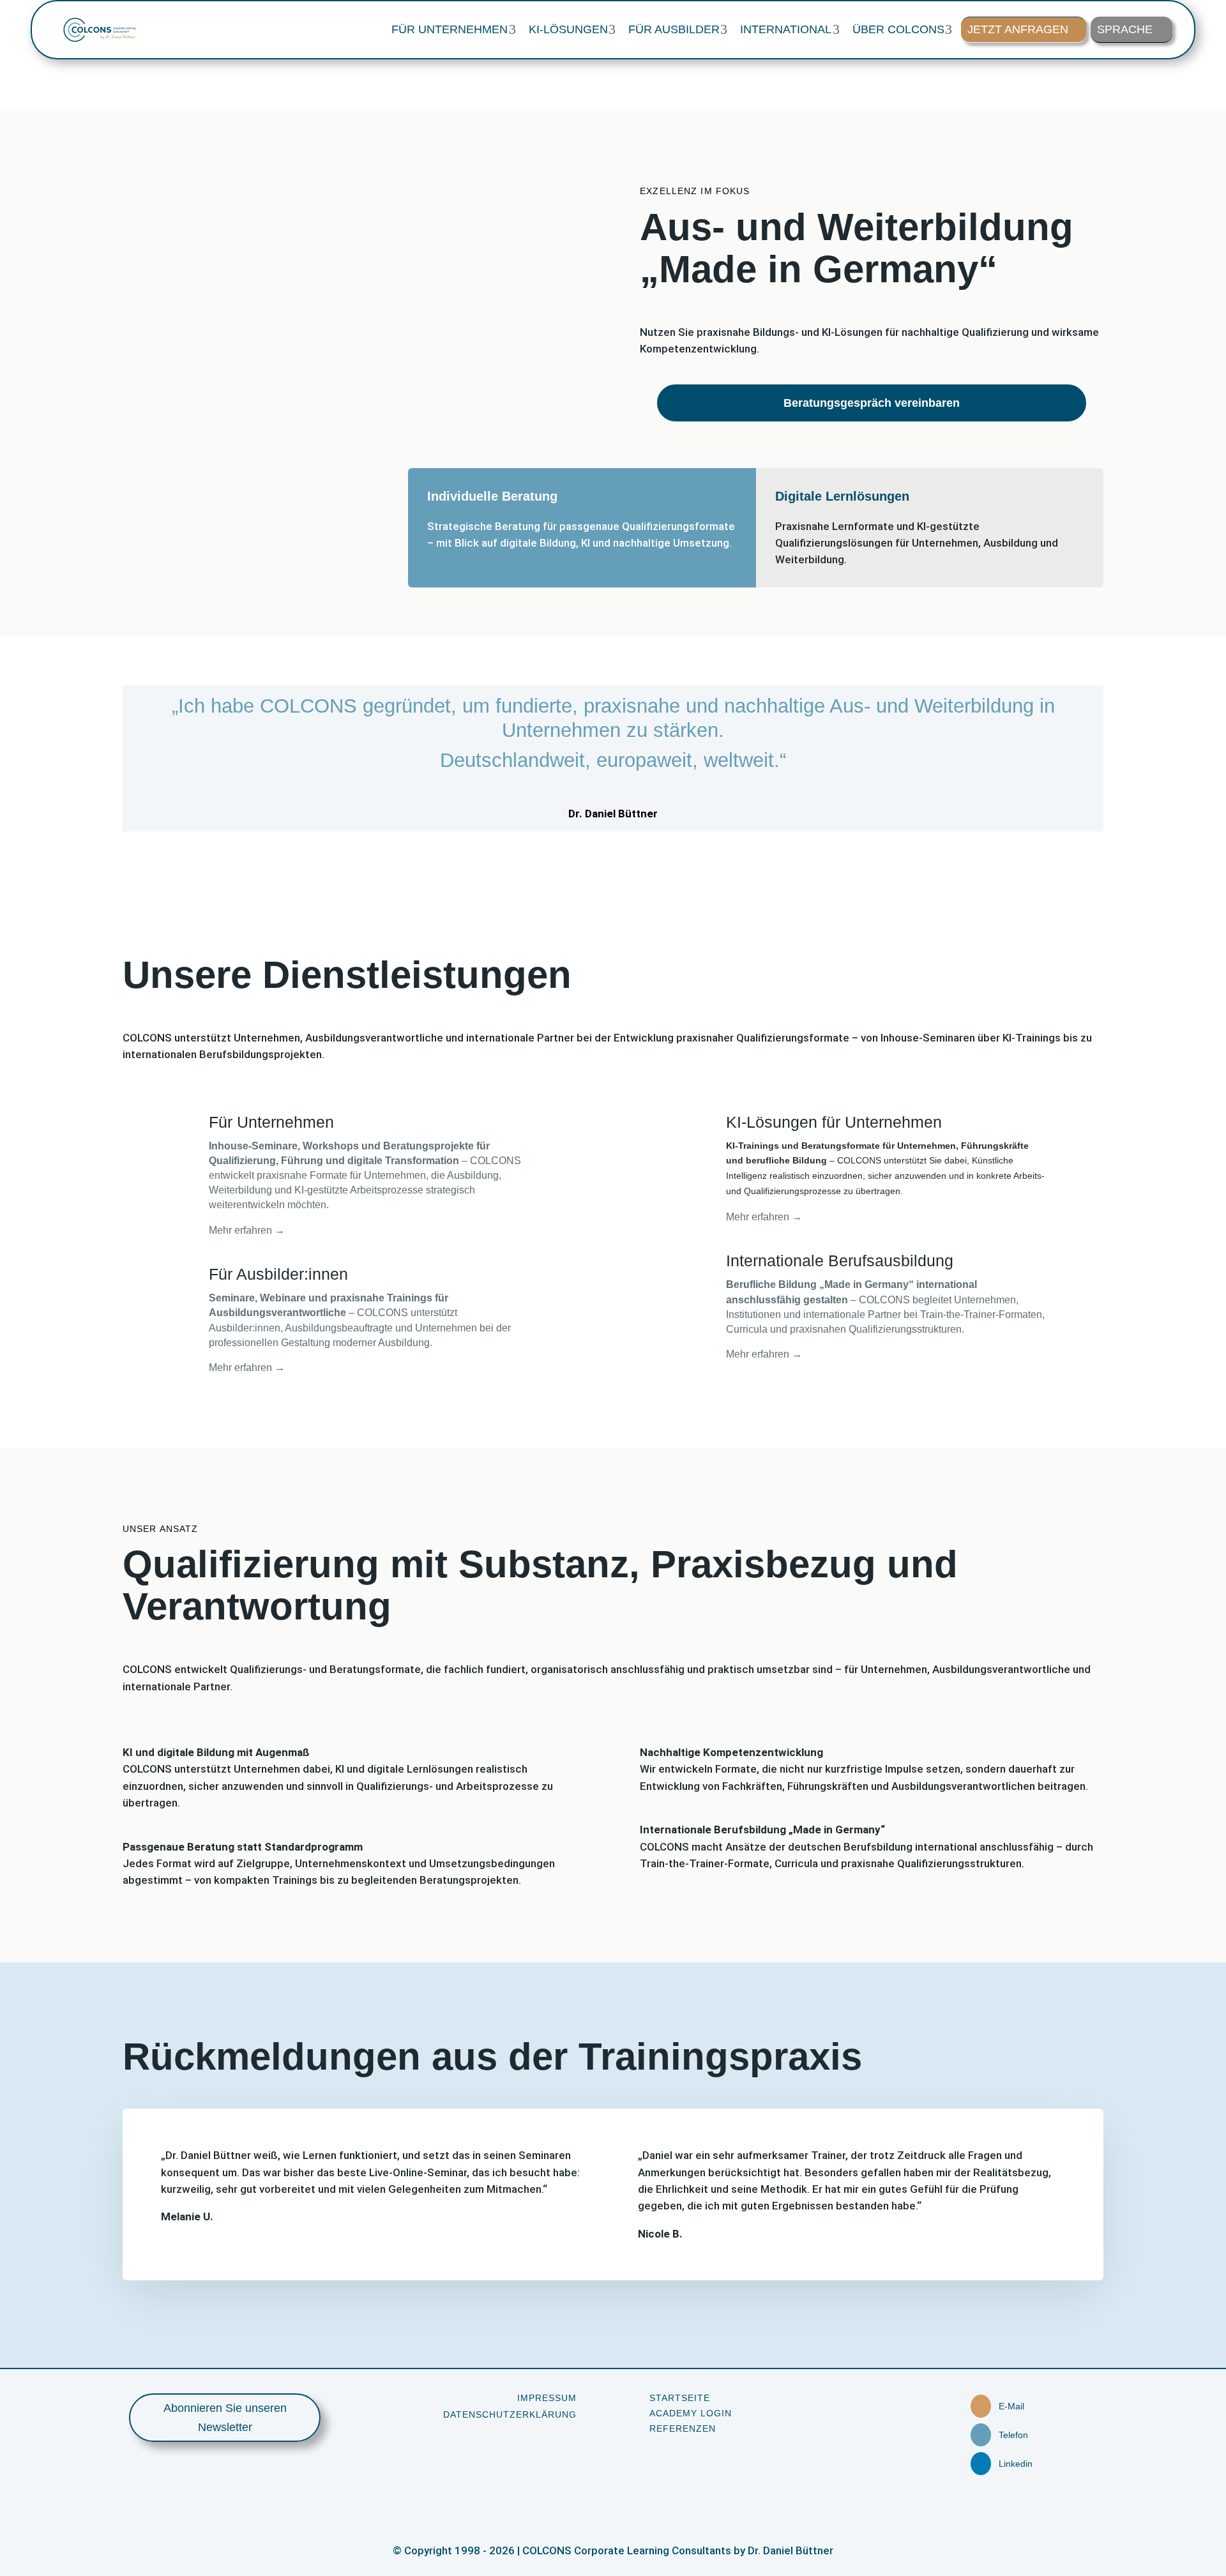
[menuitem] (453, 29)
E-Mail (1011, 2406)
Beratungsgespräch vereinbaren (872, 403)
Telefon (1013, 2435)
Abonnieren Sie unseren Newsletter (225, 2418)
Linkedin (1016, 2464)
